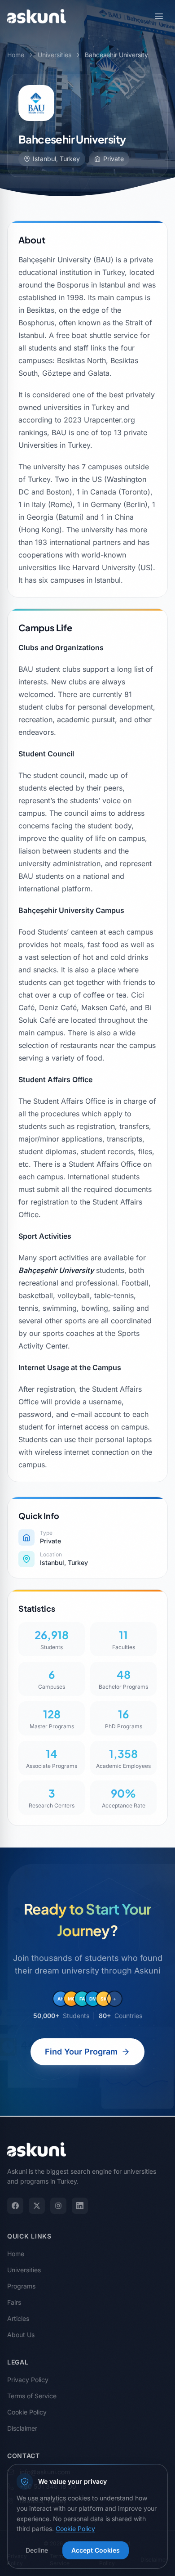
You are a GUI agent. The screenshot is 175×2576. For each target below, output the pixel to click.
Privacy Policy (28, 2380)
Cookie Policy (27, 2412)
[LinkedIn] (80, 2206)
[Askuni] (37, 16)
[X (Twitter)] (37, 2206)
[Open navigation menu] (159, 16)
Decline (37, 2550)
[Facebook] (15, 2206)
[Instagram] (58, 2206)
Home (16, 55)
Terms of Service (32, 2396)
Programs (21, 2286)
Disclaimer (22, 2428)
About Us (21, 2335)
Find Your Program (81, 2052)
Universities (55, 55)
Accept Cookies (96, 2550)
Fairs (14, 2302)
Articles (18, 2318)
